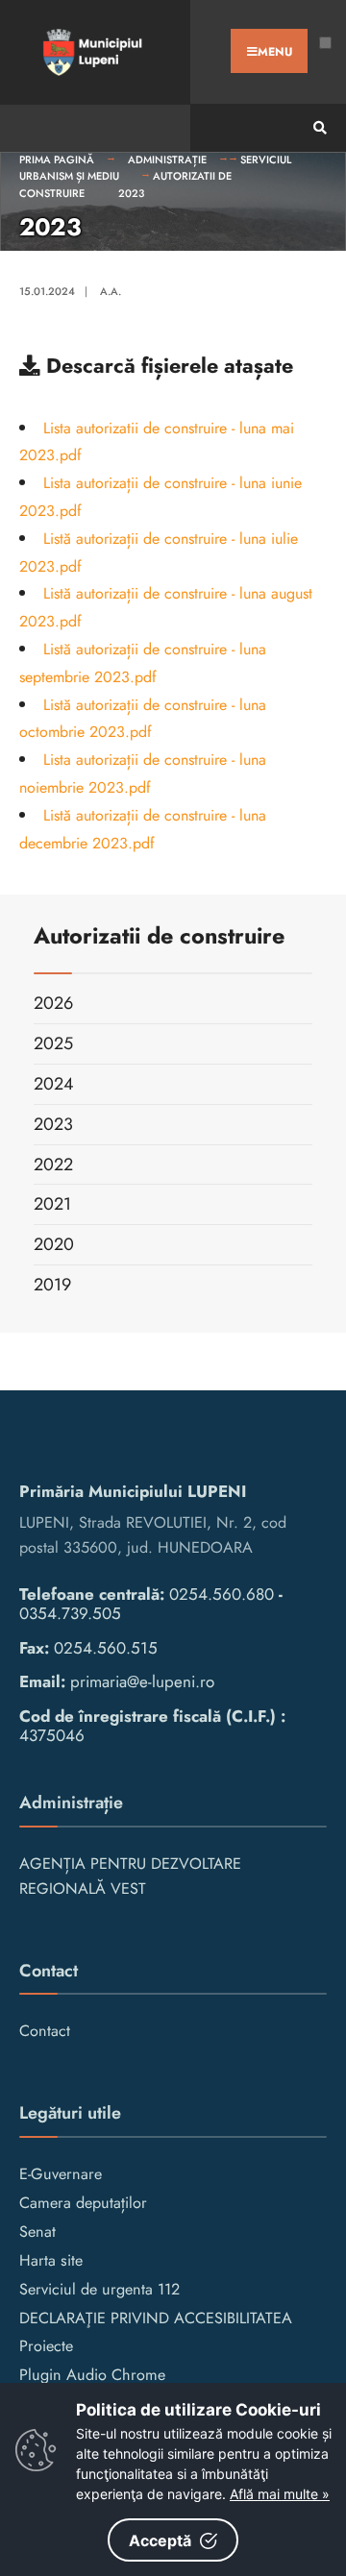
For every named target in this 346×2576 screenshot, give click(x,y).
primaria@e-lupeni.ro (142, 1681)
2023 (131, 193)
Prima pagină (57, 159)
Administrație (167, 159)
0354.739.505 (70, 1613)
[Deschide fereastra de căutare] (317, 128)
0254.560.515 (106, 1648)
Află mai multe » (280, 2494)
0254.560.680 (222, 1594)
